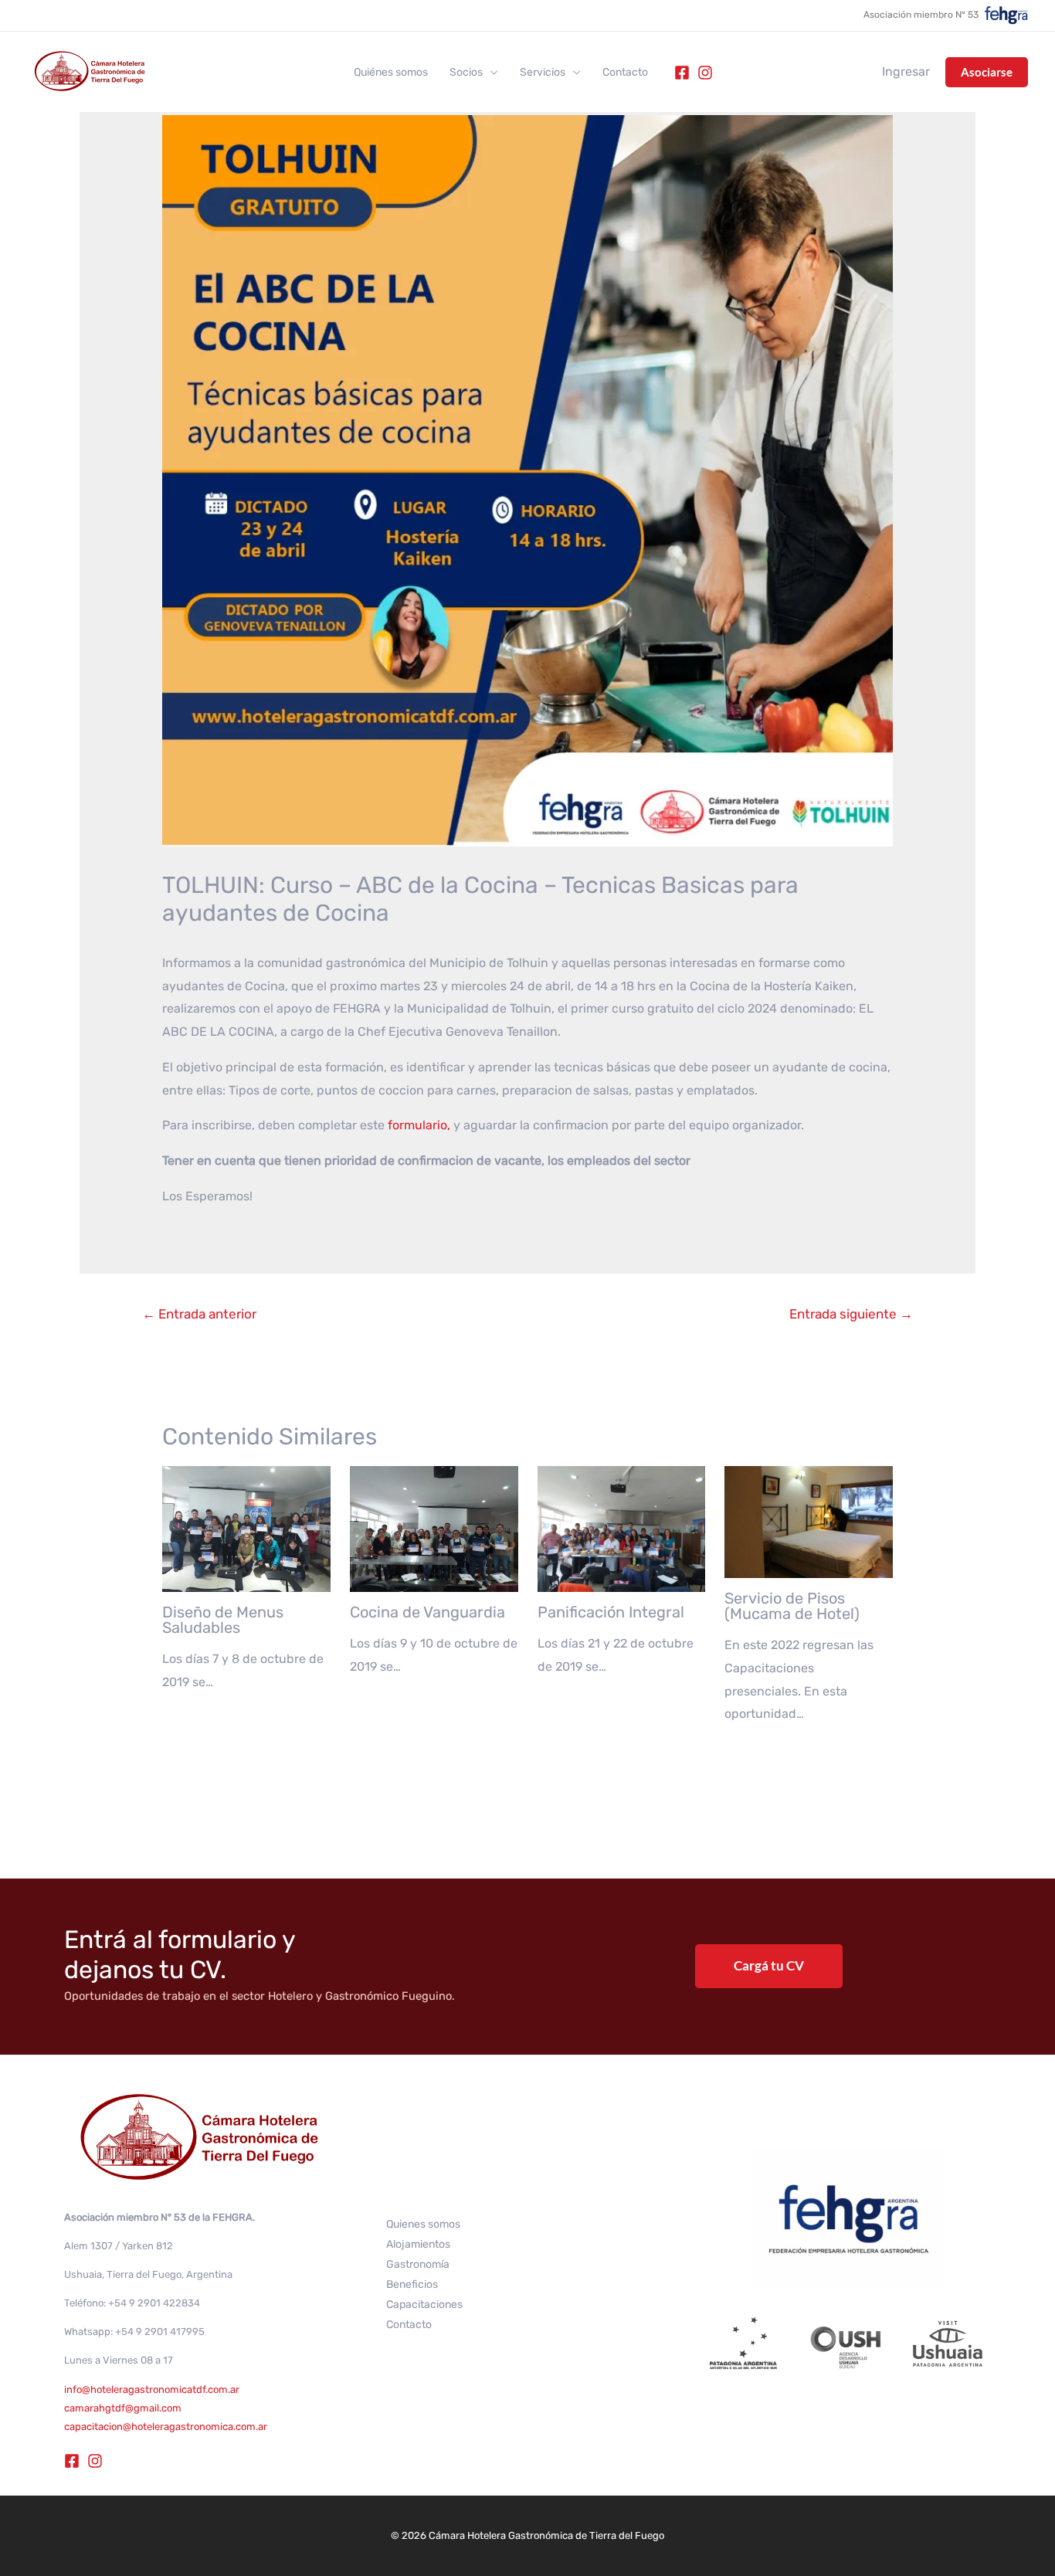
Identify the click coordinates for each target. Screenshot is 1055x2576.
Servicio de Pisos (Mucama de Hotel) (792, 1606)
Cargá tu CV (769, 1965)
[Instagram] (705, 73)
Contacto (625, 73)
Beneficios (412, 2284)
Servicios (543, 73)
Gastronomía (418, 2264)
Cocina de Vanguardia (427, 1612)
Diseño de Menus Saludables (223, 1620)
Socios (466, 73)
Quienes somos (423, 2224)
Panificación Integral (611, 1612)
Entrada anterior (199, 1314)
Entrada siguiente (851, 1314)
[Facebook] (682, 73)
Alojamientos (418, 2244)
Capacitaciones (424, 2304)
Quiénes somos (391, 73)
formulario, (417, 1125)
